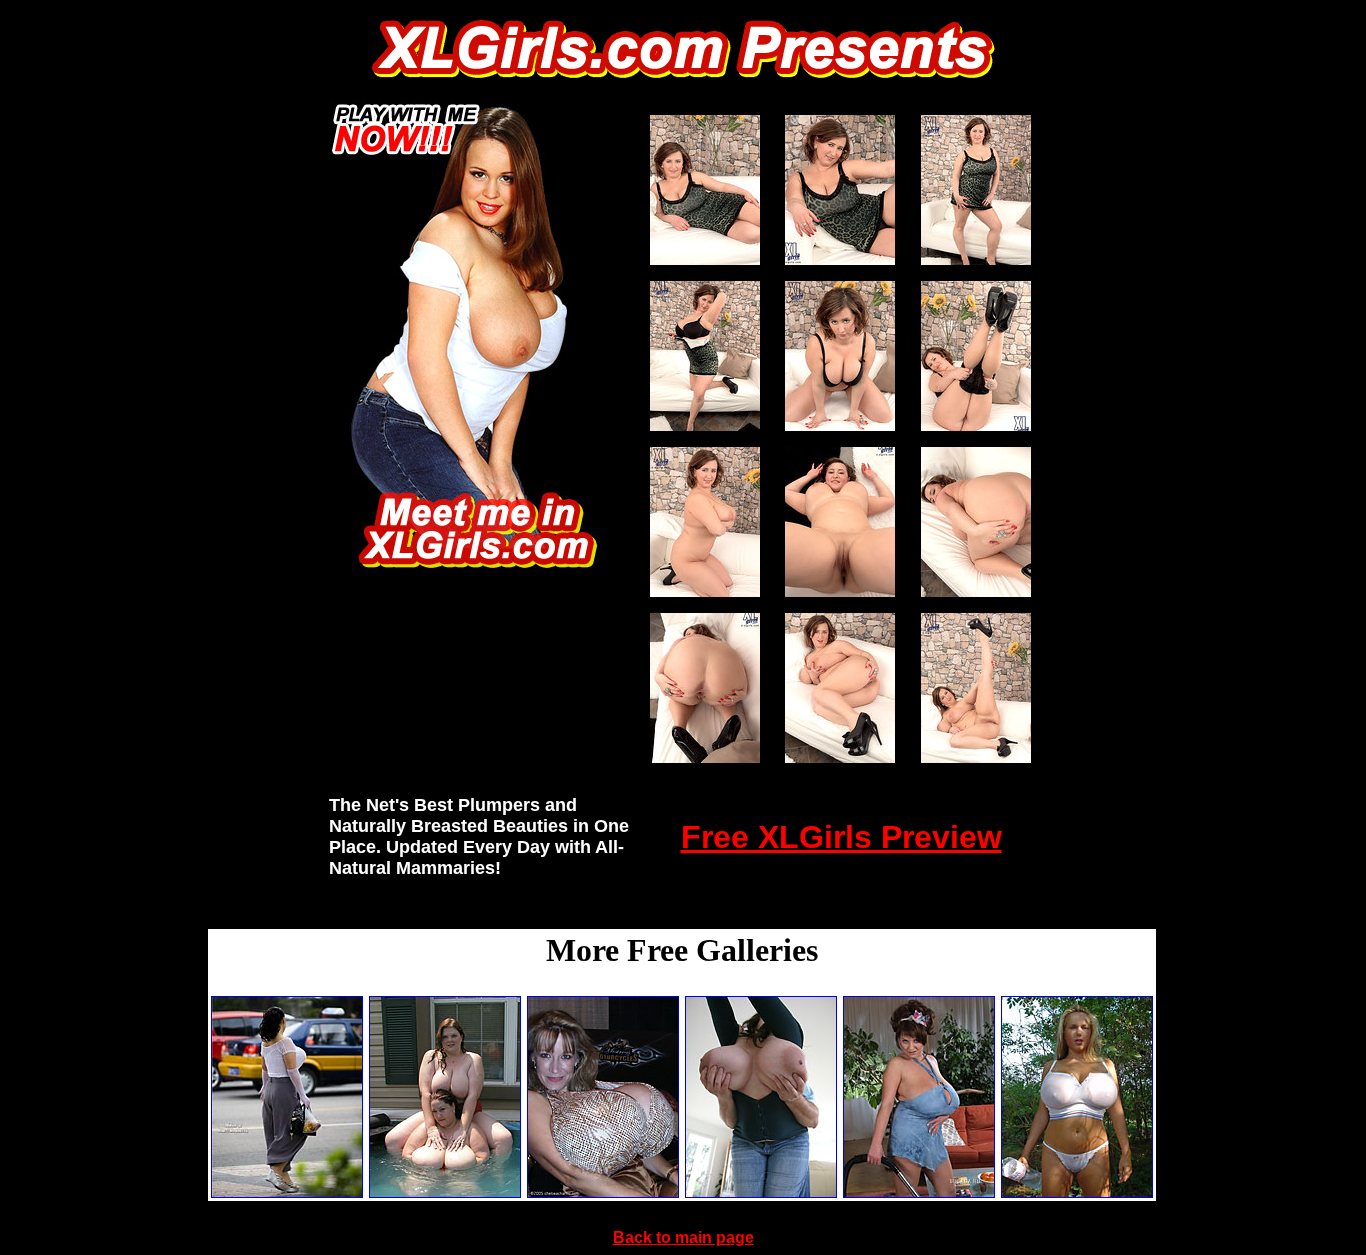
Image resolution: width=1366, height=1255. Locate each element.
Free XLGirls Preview (841, 837)
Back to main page (683, 1237)
